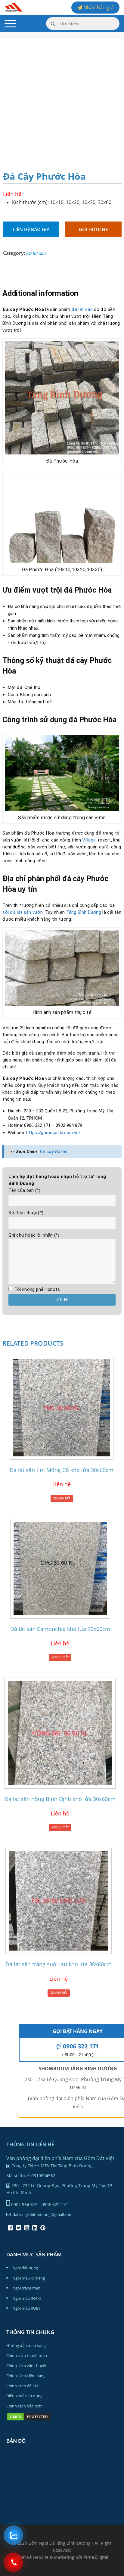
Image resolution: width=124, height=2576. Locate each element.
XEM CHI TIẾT (62, 1498)
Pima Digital (96, 2557)
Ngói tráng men (26, 2288)
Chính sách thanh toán (27, 2355)
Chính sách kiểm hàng (26, 2376)
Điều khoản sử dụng (24, 2396)
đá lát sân (82, 309)
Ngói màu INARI (27, 2298)
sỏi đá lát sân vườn (23, 912)
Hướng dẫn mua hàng (26, 2345)
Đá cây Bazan (54, 1152)
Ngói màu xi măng (29, 2278)
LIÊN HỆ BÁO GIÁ (31, 229)
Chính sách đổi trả (22, 2386)
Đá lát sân (36, 253)
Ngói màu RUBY (26, 2308)
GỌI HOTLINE (93, 229)
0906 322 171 (80, 2046)
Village (89, 840)
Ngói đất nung (25, 2268)
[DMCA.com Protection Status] (29, 2420)
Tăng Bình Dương (84, 912)
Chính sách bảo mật (24, 2406)
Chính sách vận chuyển (27, 2366)
